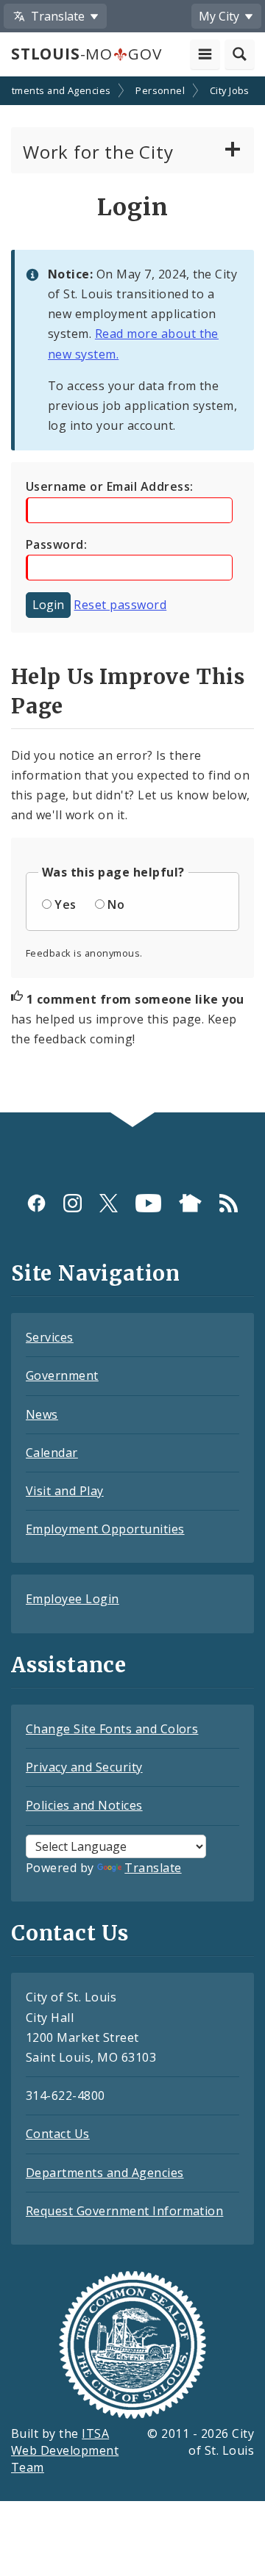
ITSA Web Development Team (65, 2450)
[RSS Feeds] (229, 1202)
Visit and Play (65, 1491)
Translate (153, 1868)
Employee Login (73, 1599)
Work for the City (98, 152)
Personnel (160, 90)
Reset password (120, 605)
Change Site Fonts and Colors (112, 1729)
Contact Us (58, 2134)
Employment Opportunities (105, 1529)
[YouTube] (148, 1202)
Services (50, 1337)
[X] (109, 1202)
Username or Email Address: (109, 486)
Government (62, 1375)
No (116, 904)
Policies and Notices (84, 1805)
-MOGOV (86, 54)
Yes (65, 904)
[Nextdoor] (190, 1202)
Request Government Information (124, 2211)
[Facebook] (36, 1202)
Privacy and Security (84, 1767)
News (42, 1414)
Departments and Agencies (105, 2173)
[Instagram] (73, 1202)
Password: (56, 544)
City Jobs (230, 90)
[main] (132, 596)
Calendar (52, 1453)
